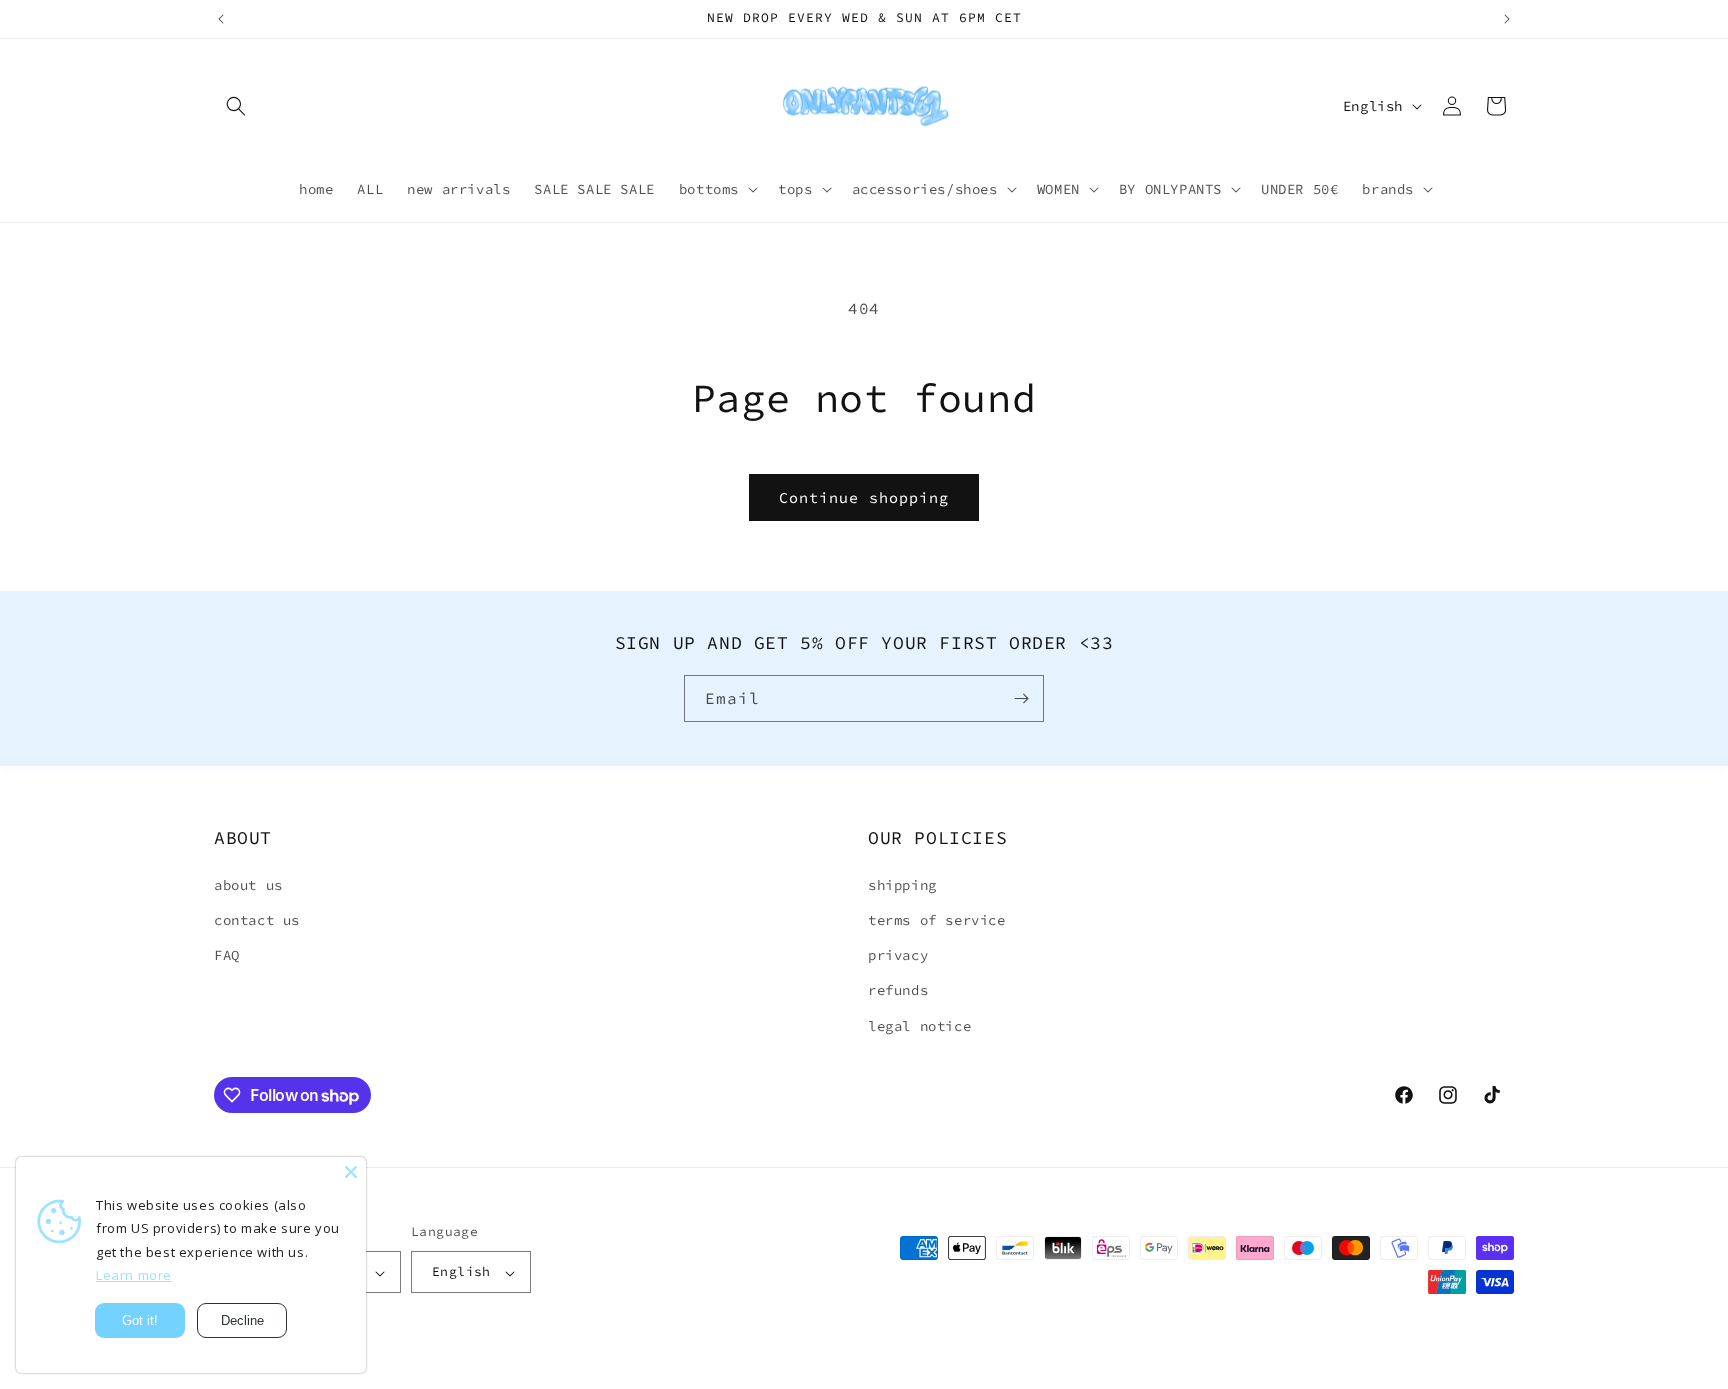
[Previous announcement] (221, 19)
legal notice (919, 1025)
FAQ (227, 955)
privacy (898, 955)
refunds (898, 990)
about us (248, 884)
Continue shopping (864, 497)
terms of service (937, 919)
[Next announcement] (1507, 19)
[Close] (351, 1172)
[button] (236, 106)
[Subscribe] (1021, 698)
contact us (257, 919)
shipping (902, 884)
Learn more (134, 1275)
